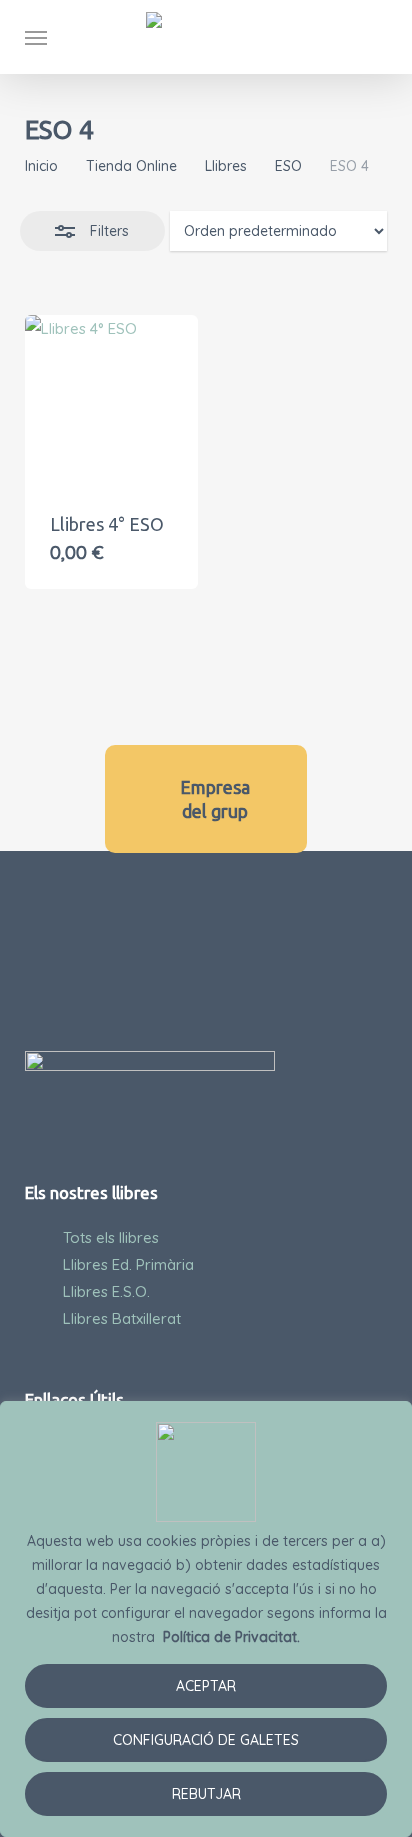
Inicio (41, 166)
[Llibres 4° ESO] (111, 401)
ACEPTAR (206, 1686)
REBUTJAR (206, 1794)
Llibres (226, 166)
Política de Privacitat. (231, 1637)
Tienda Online (131, 166)
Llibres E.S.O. (106, 1291)
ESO (288, 166)
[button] (36, 37)
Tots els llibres (111, 1237)
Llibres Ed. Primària (128, 1264)
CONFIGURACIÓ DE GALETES (206, 1740)
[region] (206, 1619)
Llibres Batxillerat (122, 1318)
